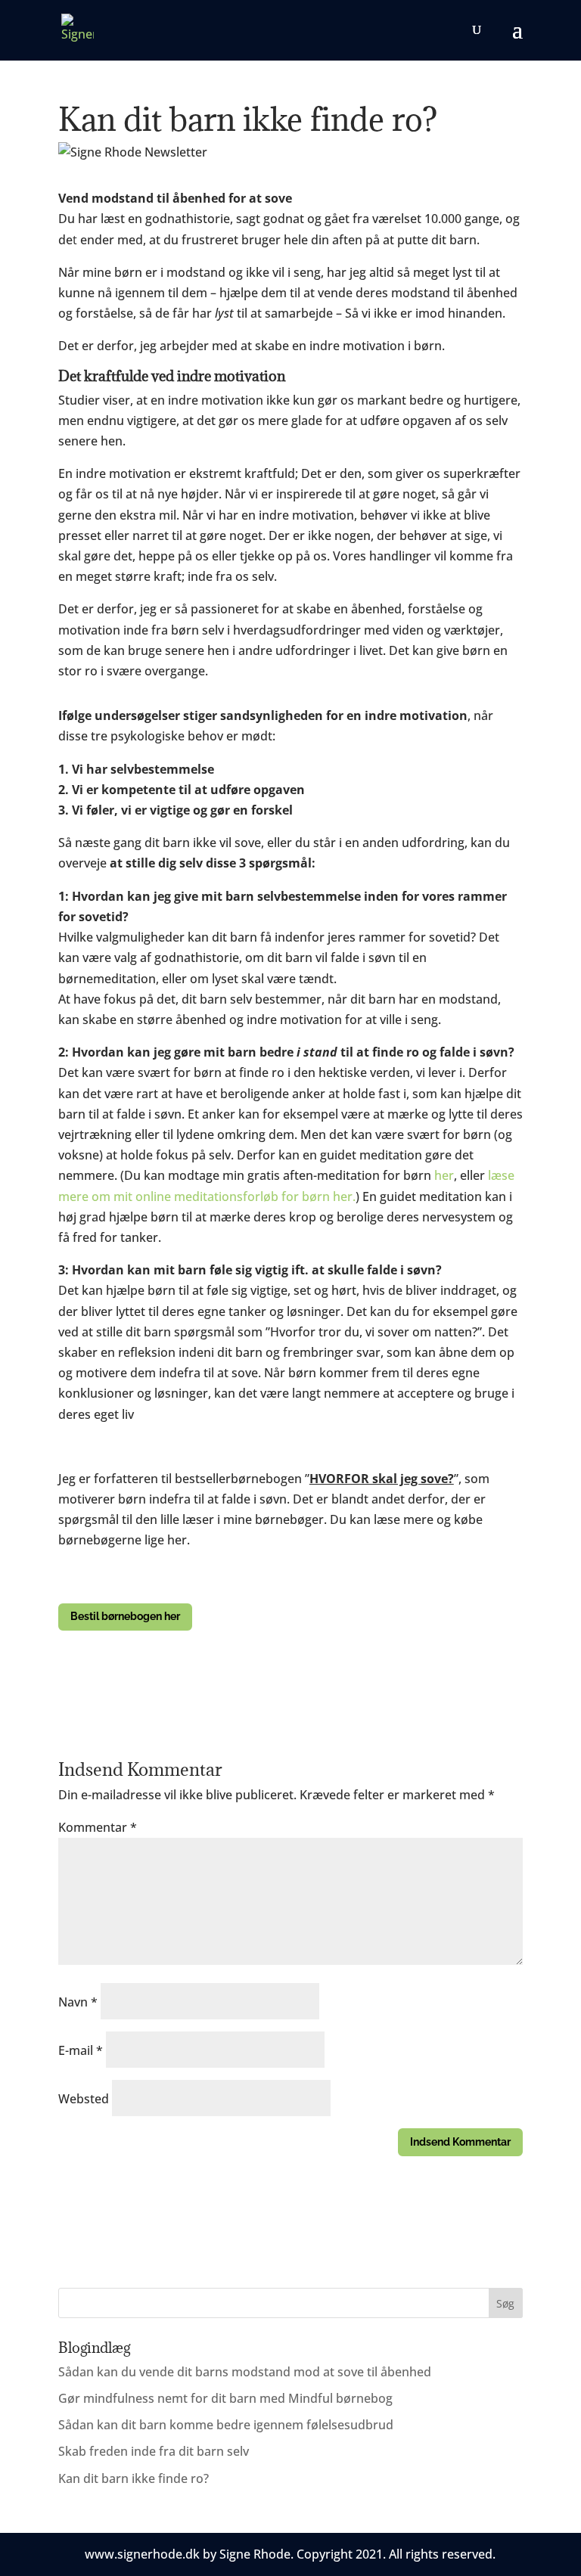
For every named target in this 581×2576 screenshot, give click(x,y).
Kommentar (98, 1827)
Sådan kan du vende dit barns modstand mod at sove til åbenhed (245, 2372)
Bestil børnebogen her (125, 1616)
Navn (78, 2002)
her (444, 1175)
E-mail (81, 2050)
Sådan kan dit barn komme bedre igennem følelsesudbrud (226, 2425)
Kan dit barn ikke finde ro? (134, 2478)
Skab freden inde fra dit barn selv (154, 2451)
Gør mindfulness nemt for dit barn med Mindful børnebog (225, 2398)
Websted (84, 2099)
